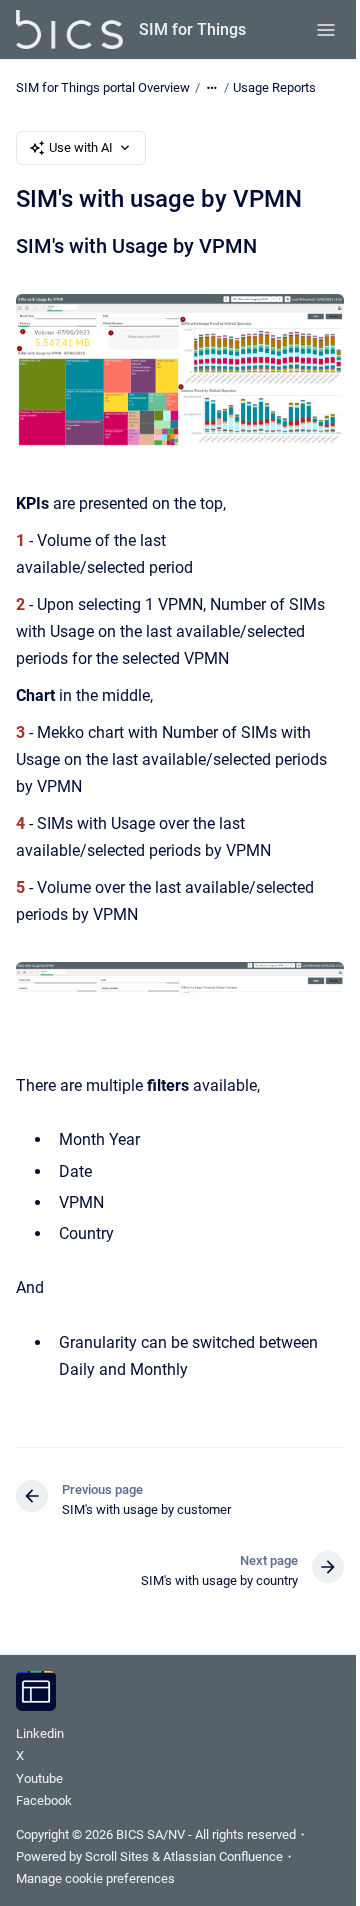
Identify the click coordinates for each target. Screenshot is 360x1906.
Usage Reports (274, 87)
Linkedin (40, 1733)
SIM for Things (192, 29)
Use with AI (81, 147)
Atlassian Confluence (223, 1856)
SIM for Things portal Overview (103, 87)
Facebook (44, 1800)
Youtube (39, 1778)
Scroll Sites (117, 1856)
